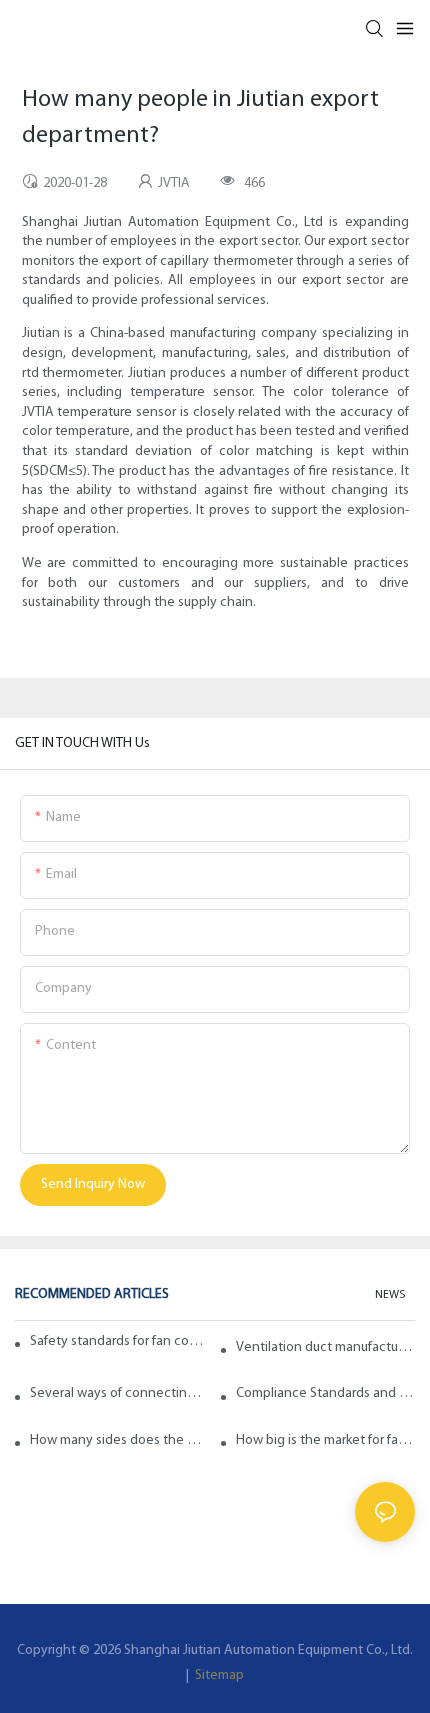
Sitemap (218, 1675)
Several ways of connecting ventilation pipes (119, 1393)
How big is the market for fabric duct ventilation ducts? (325, 1440)
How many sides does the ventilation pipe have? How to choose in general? (119, 1440)
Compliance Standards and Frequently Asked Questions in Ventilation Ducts (325, 1393)
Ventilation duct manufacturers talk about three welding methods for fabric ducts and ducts (325, 1347)
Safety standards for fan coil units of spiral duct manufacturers (117, 1341)
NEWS (390, 1295)
